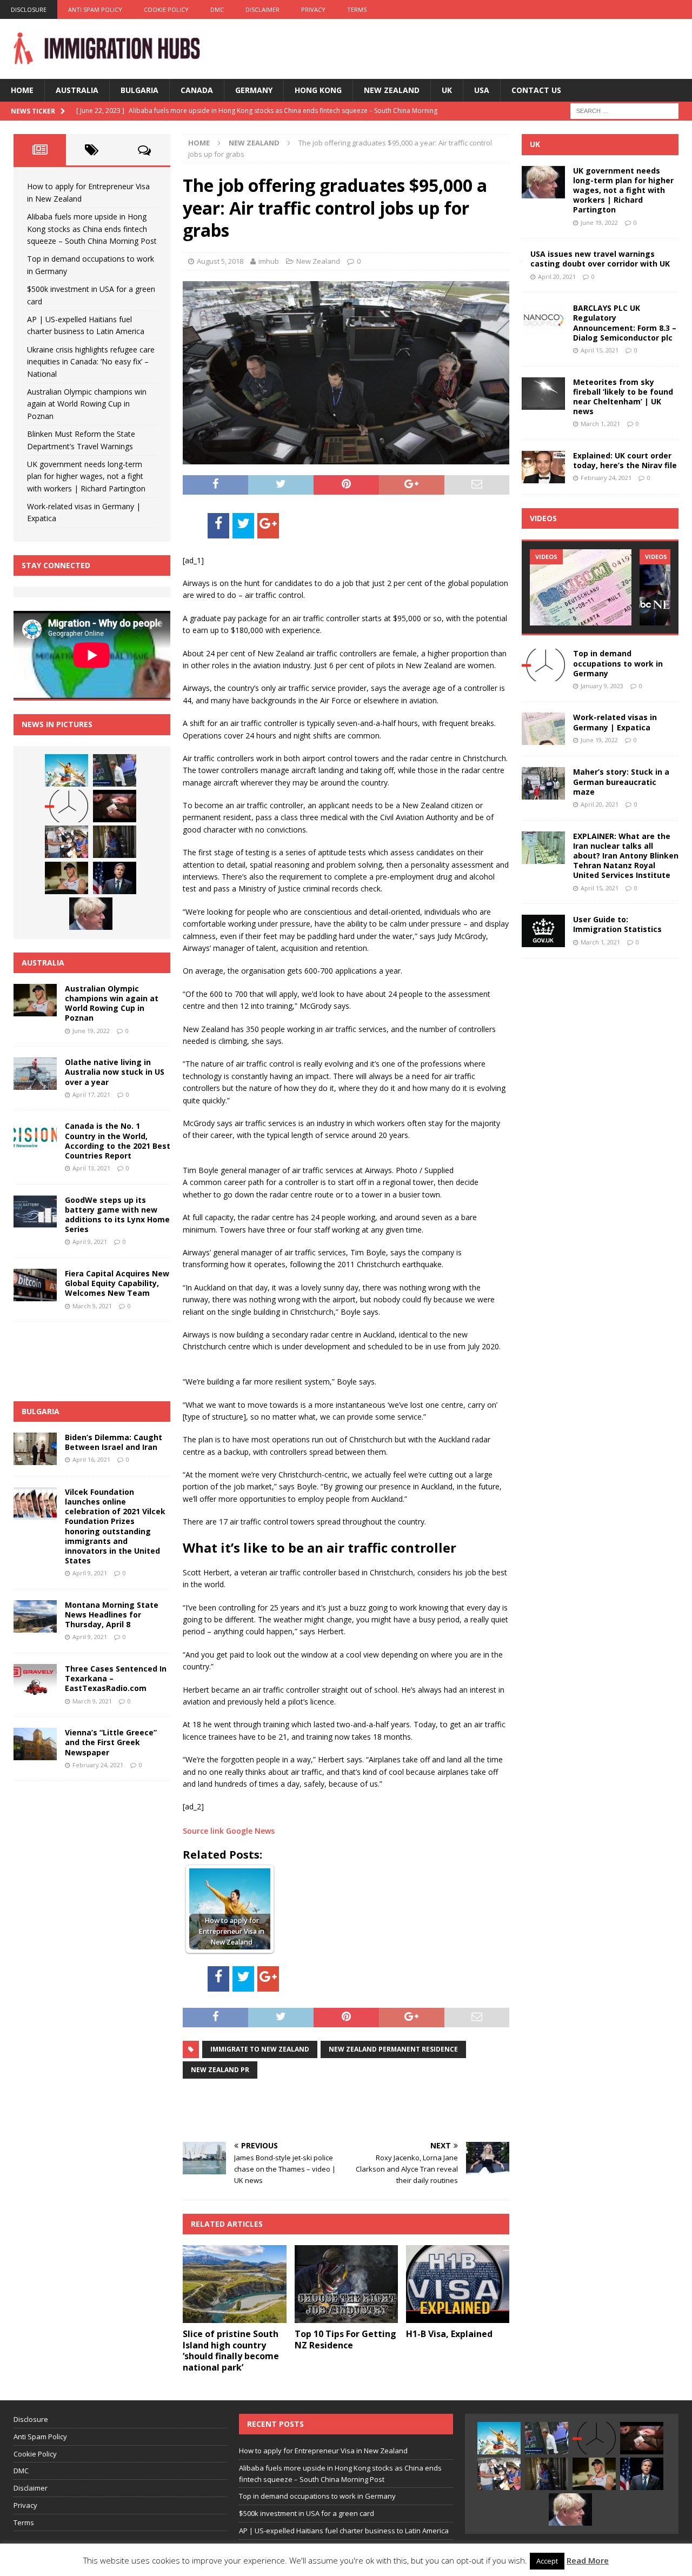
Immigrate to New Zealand (260, 2049)
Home (22, 90)
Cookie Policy (166, 9)
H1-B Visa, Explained (449, 2334)
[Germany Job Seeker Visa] (581, 587)
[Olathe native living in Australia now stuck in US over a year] (35, 1074)
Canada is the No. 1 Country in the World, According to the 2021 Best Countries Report (118, 1141)
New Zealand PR (220, 2070)
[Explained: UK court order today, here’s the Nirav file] (543, 467)
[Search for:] (624, 111)
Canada (197, 90)
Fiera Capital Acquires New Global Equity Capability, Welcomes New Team (117, 1283)
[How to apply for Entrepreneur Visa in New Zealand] (66, 770)
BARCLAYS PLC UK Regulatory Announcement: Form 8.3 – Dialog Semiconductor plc (625, 323)
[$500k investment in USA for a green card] (115, 806)
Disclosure (29, 9)
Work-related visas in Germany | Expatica (615, 722)
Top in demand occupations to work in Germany (618, 663)
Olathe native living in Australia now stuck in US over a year (115, 1072)
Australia (77, 90)
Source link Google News (229, 1831)
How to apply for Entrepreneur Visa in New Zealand (323, 2451)
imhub (269, 261)
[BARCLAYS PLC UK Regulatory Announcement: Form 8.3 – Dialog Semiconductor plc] (543, 319)
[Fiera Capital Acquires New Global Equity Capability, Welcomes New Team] (35, 1285)
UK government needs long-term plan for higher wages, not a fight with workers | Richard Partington (86, 476)
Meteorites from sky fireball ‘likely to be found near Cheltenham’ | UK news (623, 397)
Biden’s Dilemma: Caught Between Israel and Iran (114, 1442)
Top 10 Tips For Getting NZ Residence (345, 2339)
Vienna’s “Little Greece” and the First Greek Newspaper (111, 1742)
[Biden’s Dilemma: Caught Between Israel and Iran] (35, 1449)
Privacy (313, 9)
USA (482, 90)
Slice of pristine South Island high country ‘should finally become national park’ (231, 2351)
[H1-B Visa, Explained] (458, 2284)
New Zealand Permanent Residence (393, 2049)
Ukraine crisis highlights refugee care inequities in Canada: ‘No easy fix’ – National (91, 362)
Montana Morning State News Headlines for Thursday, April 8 (112, 1615)
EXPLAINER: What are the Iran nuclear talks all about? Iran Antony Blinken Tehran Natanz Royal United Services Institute (626, 856)
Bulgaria (139, 90)
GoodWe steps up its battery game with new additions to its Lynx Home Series (117, 1215)
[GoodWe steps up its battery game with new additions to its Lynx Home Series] (35, 1212)
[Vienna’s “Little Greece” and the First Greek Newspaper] (35, 1744)
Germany (254, 90)
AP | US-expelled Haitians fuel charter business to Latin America (344, 2531)
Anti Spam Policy (95, 9)
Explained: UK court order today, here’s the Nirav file (625, 460)
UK (447, 90)
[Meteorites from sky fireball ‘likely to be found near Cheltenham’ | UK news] (543, 394)
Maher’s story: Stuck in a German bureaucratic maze (621, 781)
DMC (217, 9)
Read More (588, 2560)
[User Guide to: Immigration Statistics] (543, 931)
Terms (357, 9)
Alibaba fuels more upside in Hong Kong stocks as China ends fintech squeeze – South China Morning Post (92, 229)
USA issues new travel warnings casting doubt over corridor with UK (600, 259)
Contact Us (536, 90)
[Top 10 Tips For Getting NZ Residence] (346, 2284)
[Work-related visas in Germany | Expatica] (543, 729)
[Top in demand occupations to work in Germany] (66, 806)
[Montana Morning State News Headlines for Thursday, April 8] (35, 1616)
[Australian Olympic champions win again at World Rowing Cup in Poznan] (66, 878)
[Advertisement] (309, 2109)
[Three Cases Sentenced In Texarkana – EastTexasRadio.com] (35, 1680)
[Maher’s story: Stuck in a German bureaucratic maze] (543, 783)
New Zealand (392, 90)
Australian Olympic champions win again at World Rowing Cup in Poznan (87, 404)
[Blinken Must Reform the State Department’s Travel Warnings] (115, 878)
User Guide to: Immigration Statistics (617, 924)
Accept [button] (547, 2561)
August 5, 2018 (220, 261)
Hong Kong (318, 90)
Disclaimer (262, 9)
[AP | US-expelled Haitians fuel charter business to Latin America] (66, 842)
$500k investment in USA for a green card (307, 2513)
